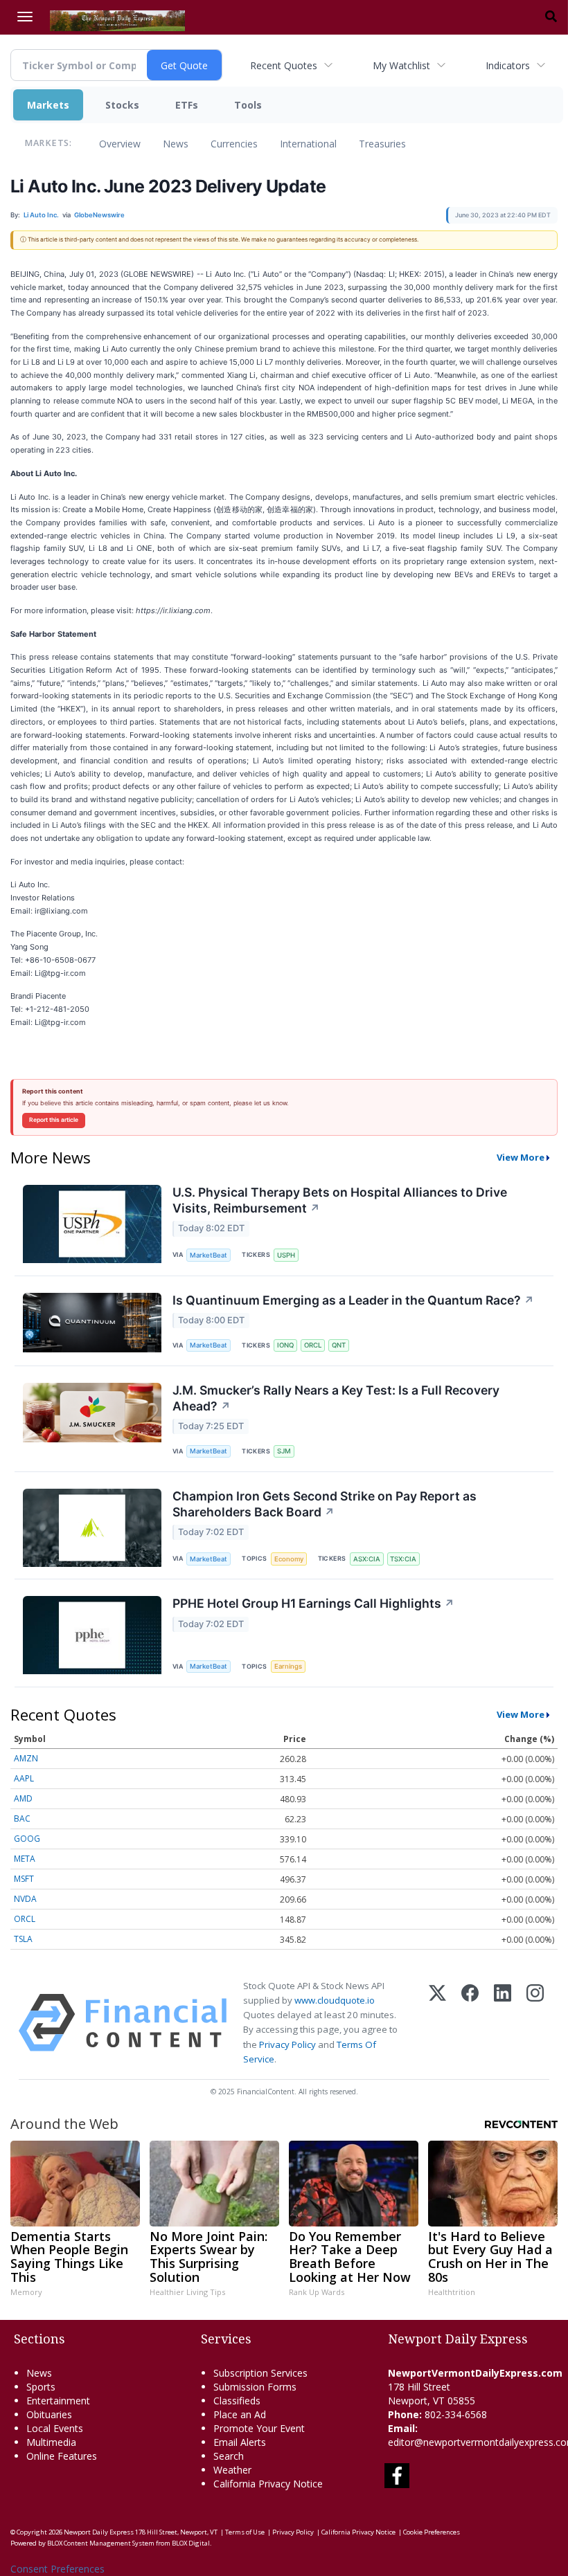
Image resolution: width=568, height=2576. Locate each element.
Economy (289, 1559)
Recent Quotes (284, 65)
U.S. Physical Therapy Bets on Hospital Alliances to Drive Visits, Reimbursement (340, 1200)
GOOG (27, 1839)
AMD (23, 1798)
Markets (48, 105)
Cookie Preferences (432, 2532)
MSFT (24, 1879)
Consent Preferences (57, 2569)
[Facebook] (470, 2023)
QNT (339, 1345)
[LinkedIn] (503, 2023)
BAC (22, 1818)
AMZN (26, 1758)
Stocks (122, 105)
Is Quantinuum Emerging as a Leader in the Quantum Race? (353, 1300)
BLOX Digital (191, 2543)
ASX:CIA (367, 1559)
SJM (284, 1451)
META (25, 1859)
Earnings (288, 1666)
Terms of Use (245, 2532)
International (308, 144)
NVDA (25, 1899)
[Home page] (117, 19)
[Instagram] (535, 2023)
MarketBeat (208, 1255)
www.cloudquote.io (335, 2000)
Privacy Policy (287, 2044)
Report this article (54, 1120)
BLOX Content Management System (101, 2543)
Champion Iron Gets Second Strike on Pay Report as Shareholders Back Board (325, 1504)
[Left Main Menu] (25, 17)
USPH (286, 1255)
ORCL (313, 1345)
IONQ (285, 1345)
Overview (120, 144)
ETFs (187, 105)
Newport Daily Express (99, 2532)
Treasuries (382, 144)
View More (521, 1157)
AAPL (24, 1778)
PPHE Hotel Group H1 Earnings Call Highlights (313, 1603)
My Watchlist (401, 65)
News (176, 144)
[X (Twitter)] (437, 2023)
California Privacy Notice (358, 2532)
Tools (248, 105)
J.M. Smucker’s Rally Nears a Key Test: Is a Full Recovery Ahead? (336, 1398)
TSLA (23, 1939)
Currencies (234, 144)
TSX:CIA (403, 1559)
